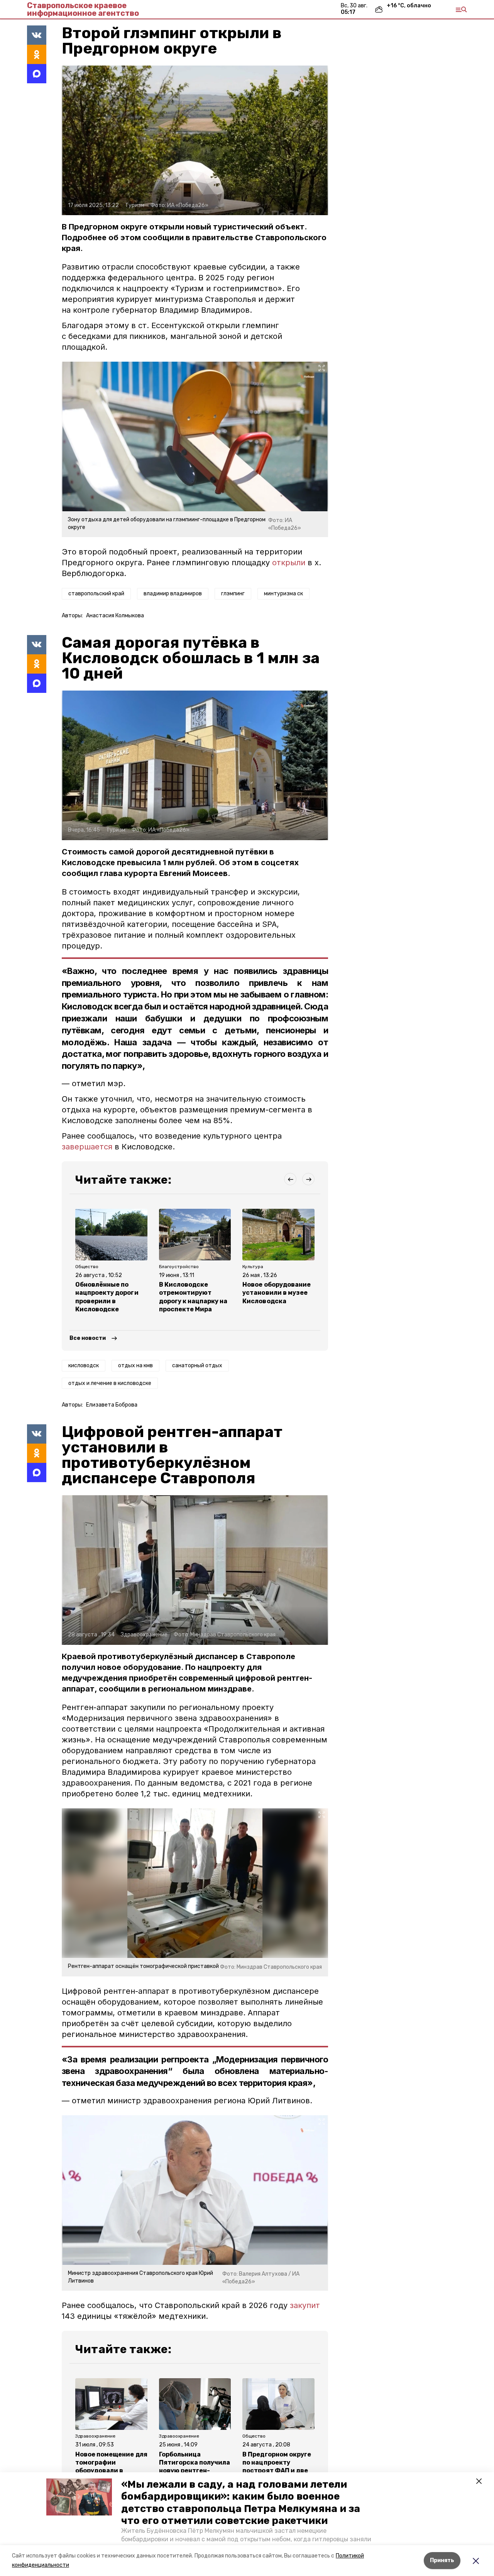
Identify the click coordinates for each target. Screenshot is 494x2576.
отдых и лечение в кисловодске (110, 1383)
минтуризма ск (283, 594)
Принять (442, 2560)
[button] (79, 2497)
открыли (289, 563)
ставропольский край (96, 594)
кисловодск (84, 1365)
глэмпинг (233, 594)
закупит (305, 2305)
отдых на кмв (135, 1365)
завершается (87, 1147)
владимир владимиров (173, 594)
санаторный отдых (197, 1365)
